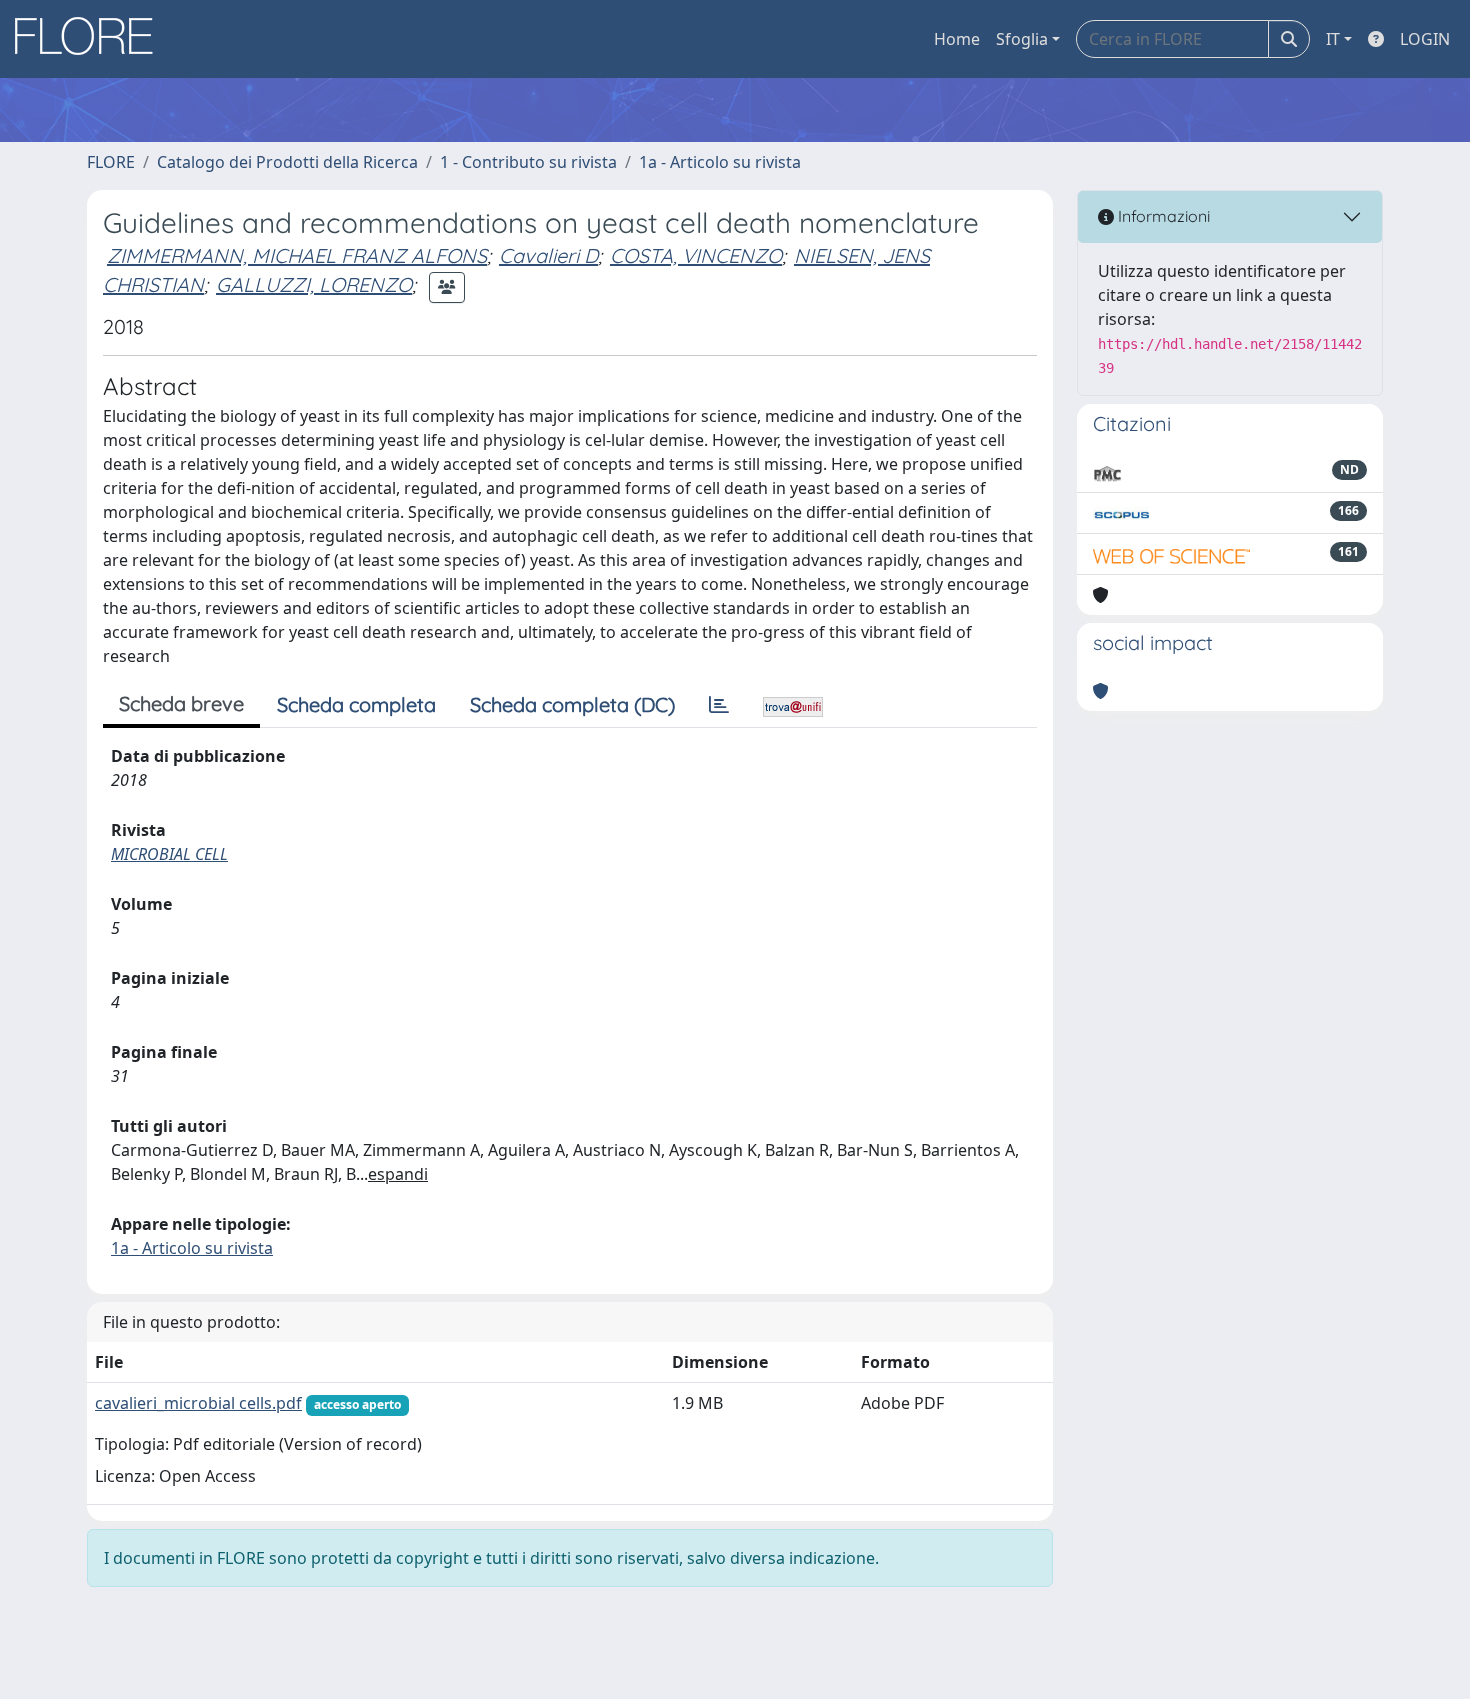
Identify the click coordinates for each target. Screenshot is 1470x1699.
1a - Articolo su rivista (720, 162)
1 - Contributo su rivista (528, 162)
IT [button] (1333, 39)
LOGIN (1425, 39)
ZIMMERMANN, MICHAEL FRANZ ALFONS (297, 255)
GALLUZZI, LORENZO (314, 284)
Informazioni (1162, 216)
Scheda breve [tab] (181, 703)
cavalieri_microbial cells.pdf (198, 1403)
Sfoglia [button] (1022, 39)
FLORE (111, 162)
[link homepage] (91, 39)
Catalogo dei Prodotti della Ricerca (287, 162)
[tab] (719, 705)
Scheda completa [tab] (356, 704)
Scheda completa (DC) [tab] (572, 704)
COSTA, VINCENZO (696, 255)
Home (957, 39)
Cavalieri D (548, 255)
